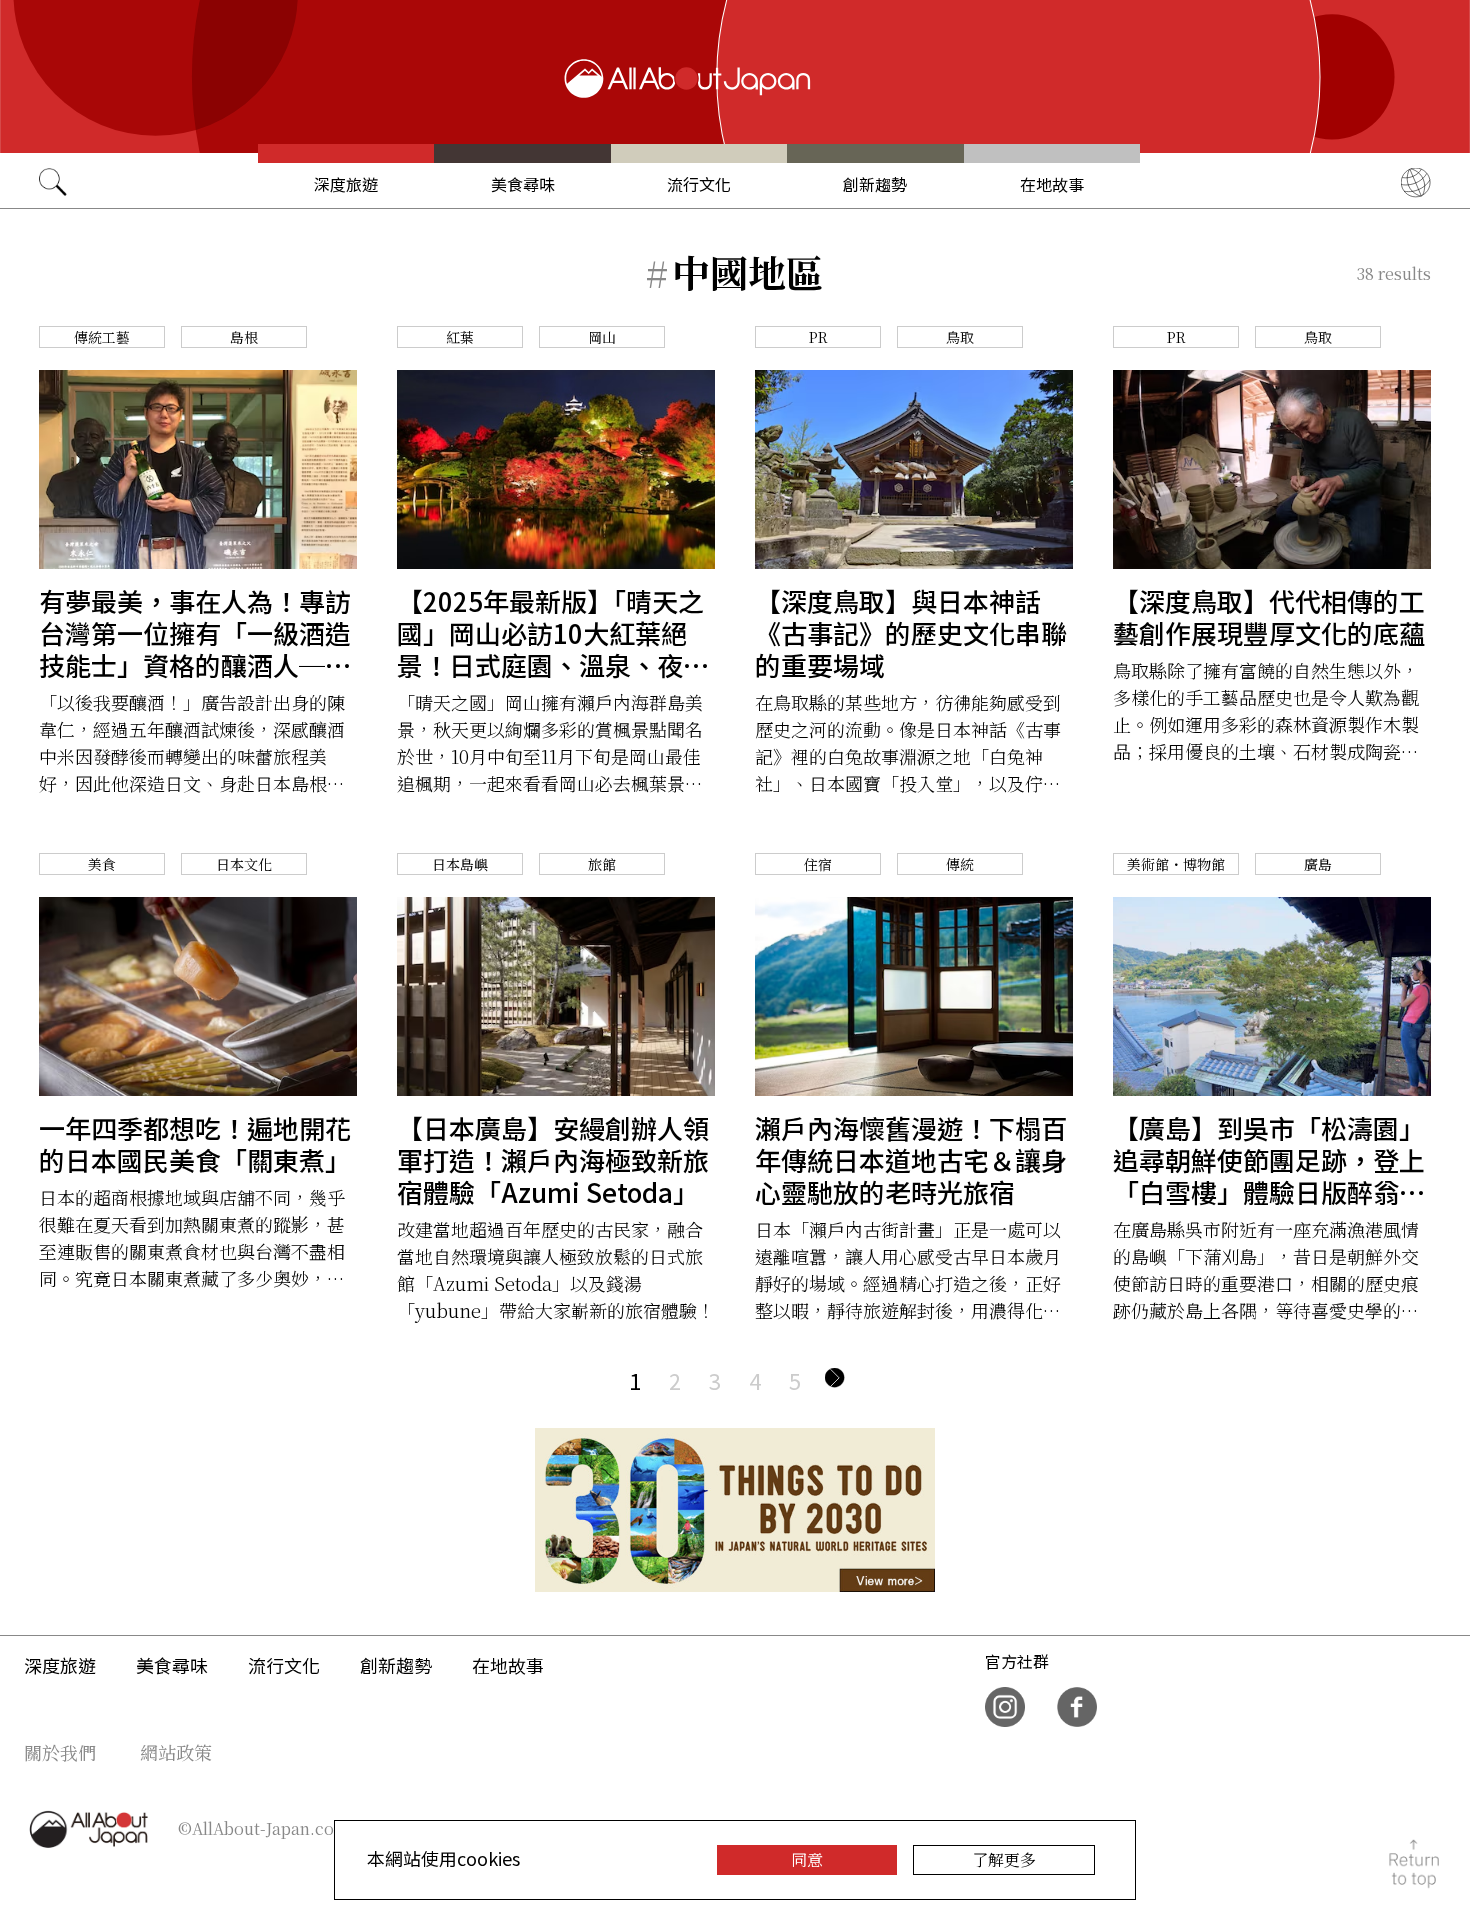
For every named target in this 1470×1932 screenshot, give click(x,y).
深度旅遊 (346, 184)
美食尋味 (523, 184)
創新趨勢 (875, 184)
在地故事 (1052, 184)
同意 (807, 1859)
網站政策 (176, 1752)
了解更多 (1004, 1859)
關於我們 (60, 1752)
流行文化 (699, 184)
